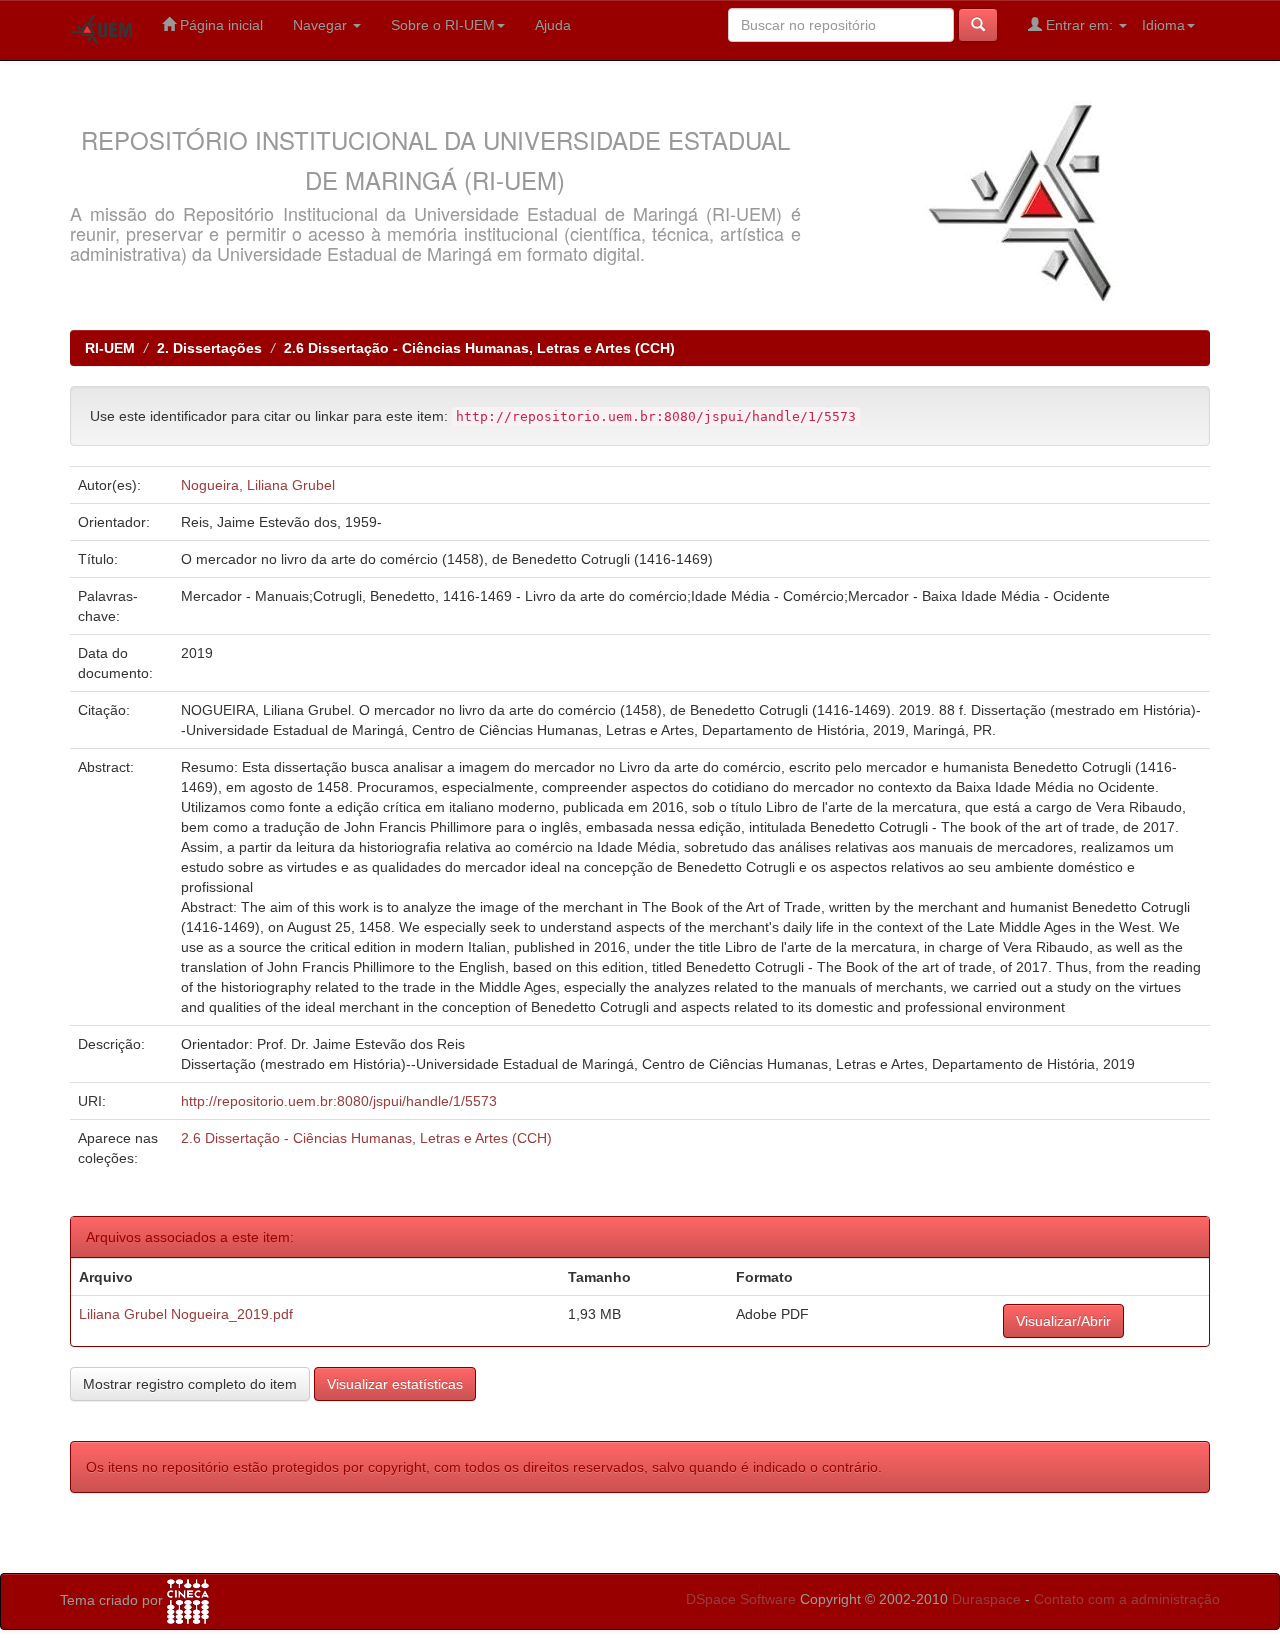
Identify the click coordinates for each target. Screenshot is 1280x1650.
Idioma (1163, 25)
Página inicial (219, 25)
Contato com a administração (1127, 1599)
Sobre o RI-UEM (443, 25)
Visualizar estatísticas (395, 1384)
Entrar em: (1079, 25)
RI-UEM (110, 348)
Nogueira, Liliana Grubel (258, 485)
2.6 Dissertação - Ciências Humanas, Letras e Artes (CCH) (479, 348)
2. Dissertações (209, 348)
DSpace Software (741, 1599)
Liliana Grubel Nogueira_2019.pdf (186, 1314)
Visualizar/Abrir (1063, 1321)
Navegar (322, 25)
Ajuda (553, 25)
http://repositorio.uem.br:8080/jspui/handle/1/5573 (339, 1101)
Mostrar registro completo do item (190, 1384)
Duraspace (986, 1599)
